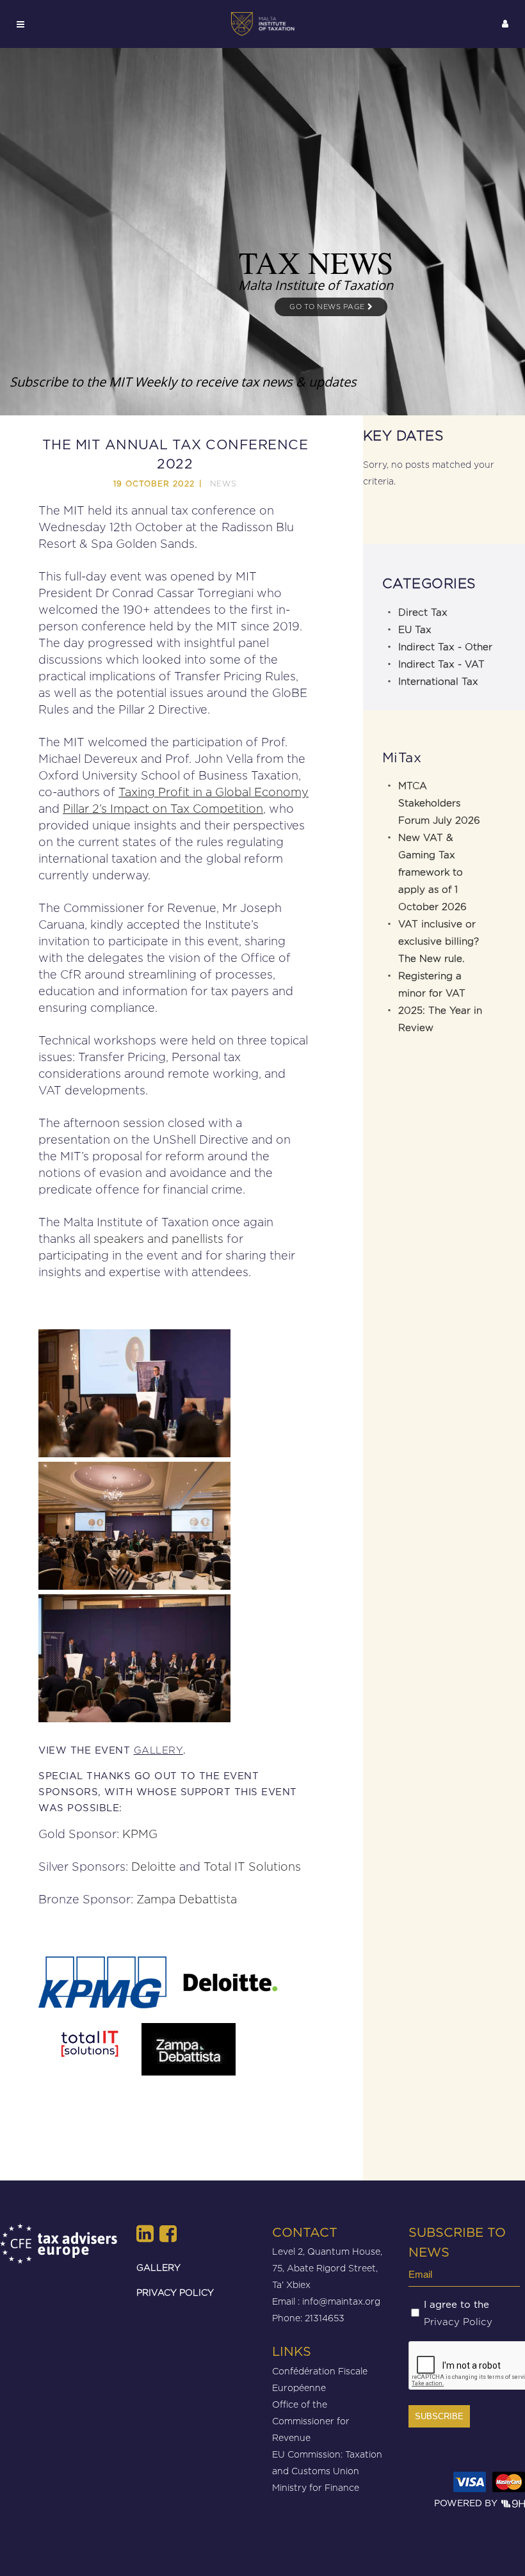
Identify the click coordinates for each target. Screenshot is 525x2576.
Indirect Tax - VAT (441, 664)
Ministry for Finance (316, 2487)
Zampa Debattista (187, 1899)
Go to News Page (328, 307)
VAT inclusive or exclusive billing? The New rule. (439, 941)
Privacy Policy (458, 2322)
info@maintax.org (341, 2301)
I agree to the (458, 2314)
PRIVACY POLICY (175, 2292)
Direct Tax (423, 612)
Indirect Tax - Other (445, 647)
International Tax (438, 682)
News (223, 484)
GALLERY (158, 2267)
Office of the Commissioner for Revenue (311, 2421)
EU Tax (415, 630)
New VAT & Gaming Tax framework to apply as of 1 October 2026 (432, 872)
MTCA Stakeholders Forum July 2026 (439, 803)
